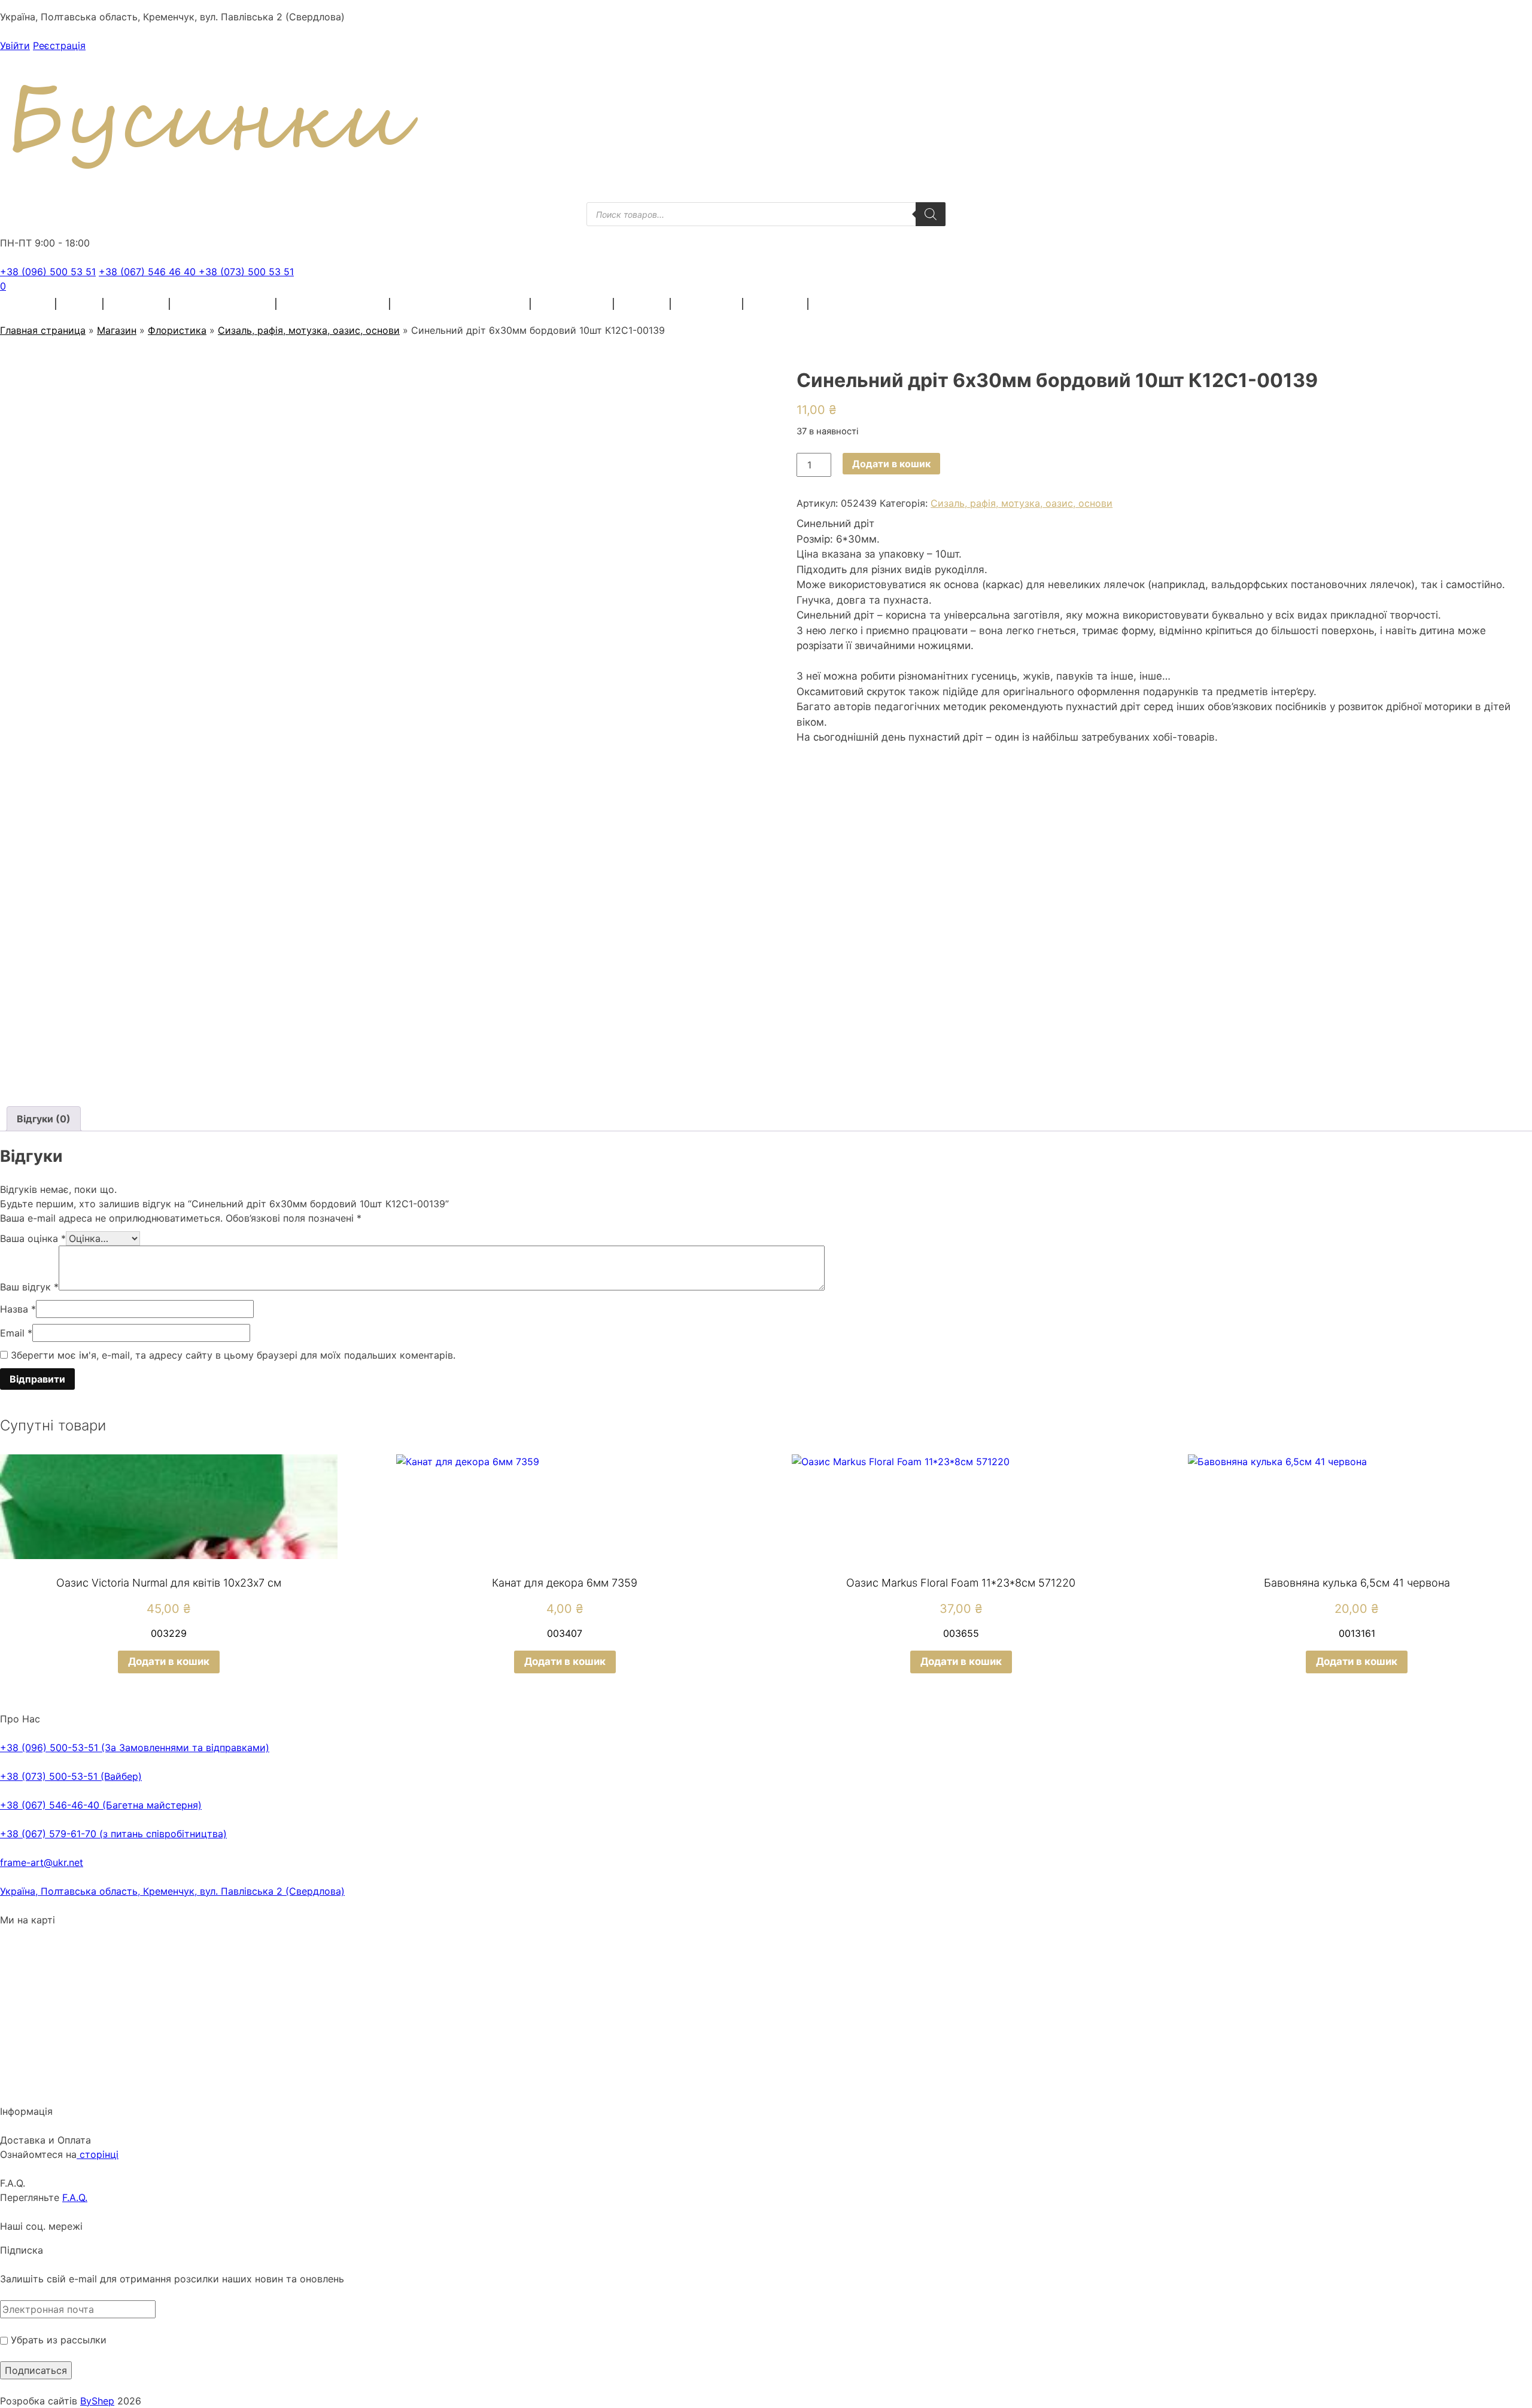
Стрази (643, 304)
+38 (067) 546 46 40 (149, 272)
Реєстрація (59, 45)
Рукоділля (707, 304)
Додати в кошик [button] (169, 1661)
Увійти (15, 45)
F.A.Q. (75, 2197)
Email (16, 1333)
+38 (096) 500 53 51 (48, 272)
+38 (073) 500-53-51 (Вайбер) (71, 1776)
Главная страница (43, 330)
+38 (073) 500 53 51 (246, 272)
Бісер (80, 304)
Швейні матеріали (224, 304)
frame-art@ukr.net (42, 1862)
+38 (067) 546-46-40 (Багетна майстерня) (101, 1805)
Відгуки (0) (44, 1119)
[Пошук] (931, 214)
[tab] (44, 1119)
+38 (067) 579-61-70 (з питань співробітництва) (113, 1834)
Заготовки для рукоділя (461, 304)
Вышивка (137, 304)
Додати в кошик (891, 464)
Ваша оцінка (33, 1238)
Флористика (573, 304)
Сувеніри (776, 304)
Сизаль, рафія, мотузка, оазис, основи (309, 330)
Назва (18, 1309)
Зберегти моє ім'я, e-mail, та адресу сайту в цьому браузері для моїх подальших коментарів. (233, 1355)
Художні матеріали (334, 304)
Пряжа (30, 304)
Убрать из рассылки (57, 2340)
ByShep (97, 2401)
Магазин (117, 330)
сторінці (98, 2154)
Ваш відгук (29, 1287)
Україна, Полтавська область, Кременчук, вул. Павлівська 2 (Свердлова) (172, 1891)
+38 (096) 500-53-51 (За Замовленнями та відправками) (135, 1748)
